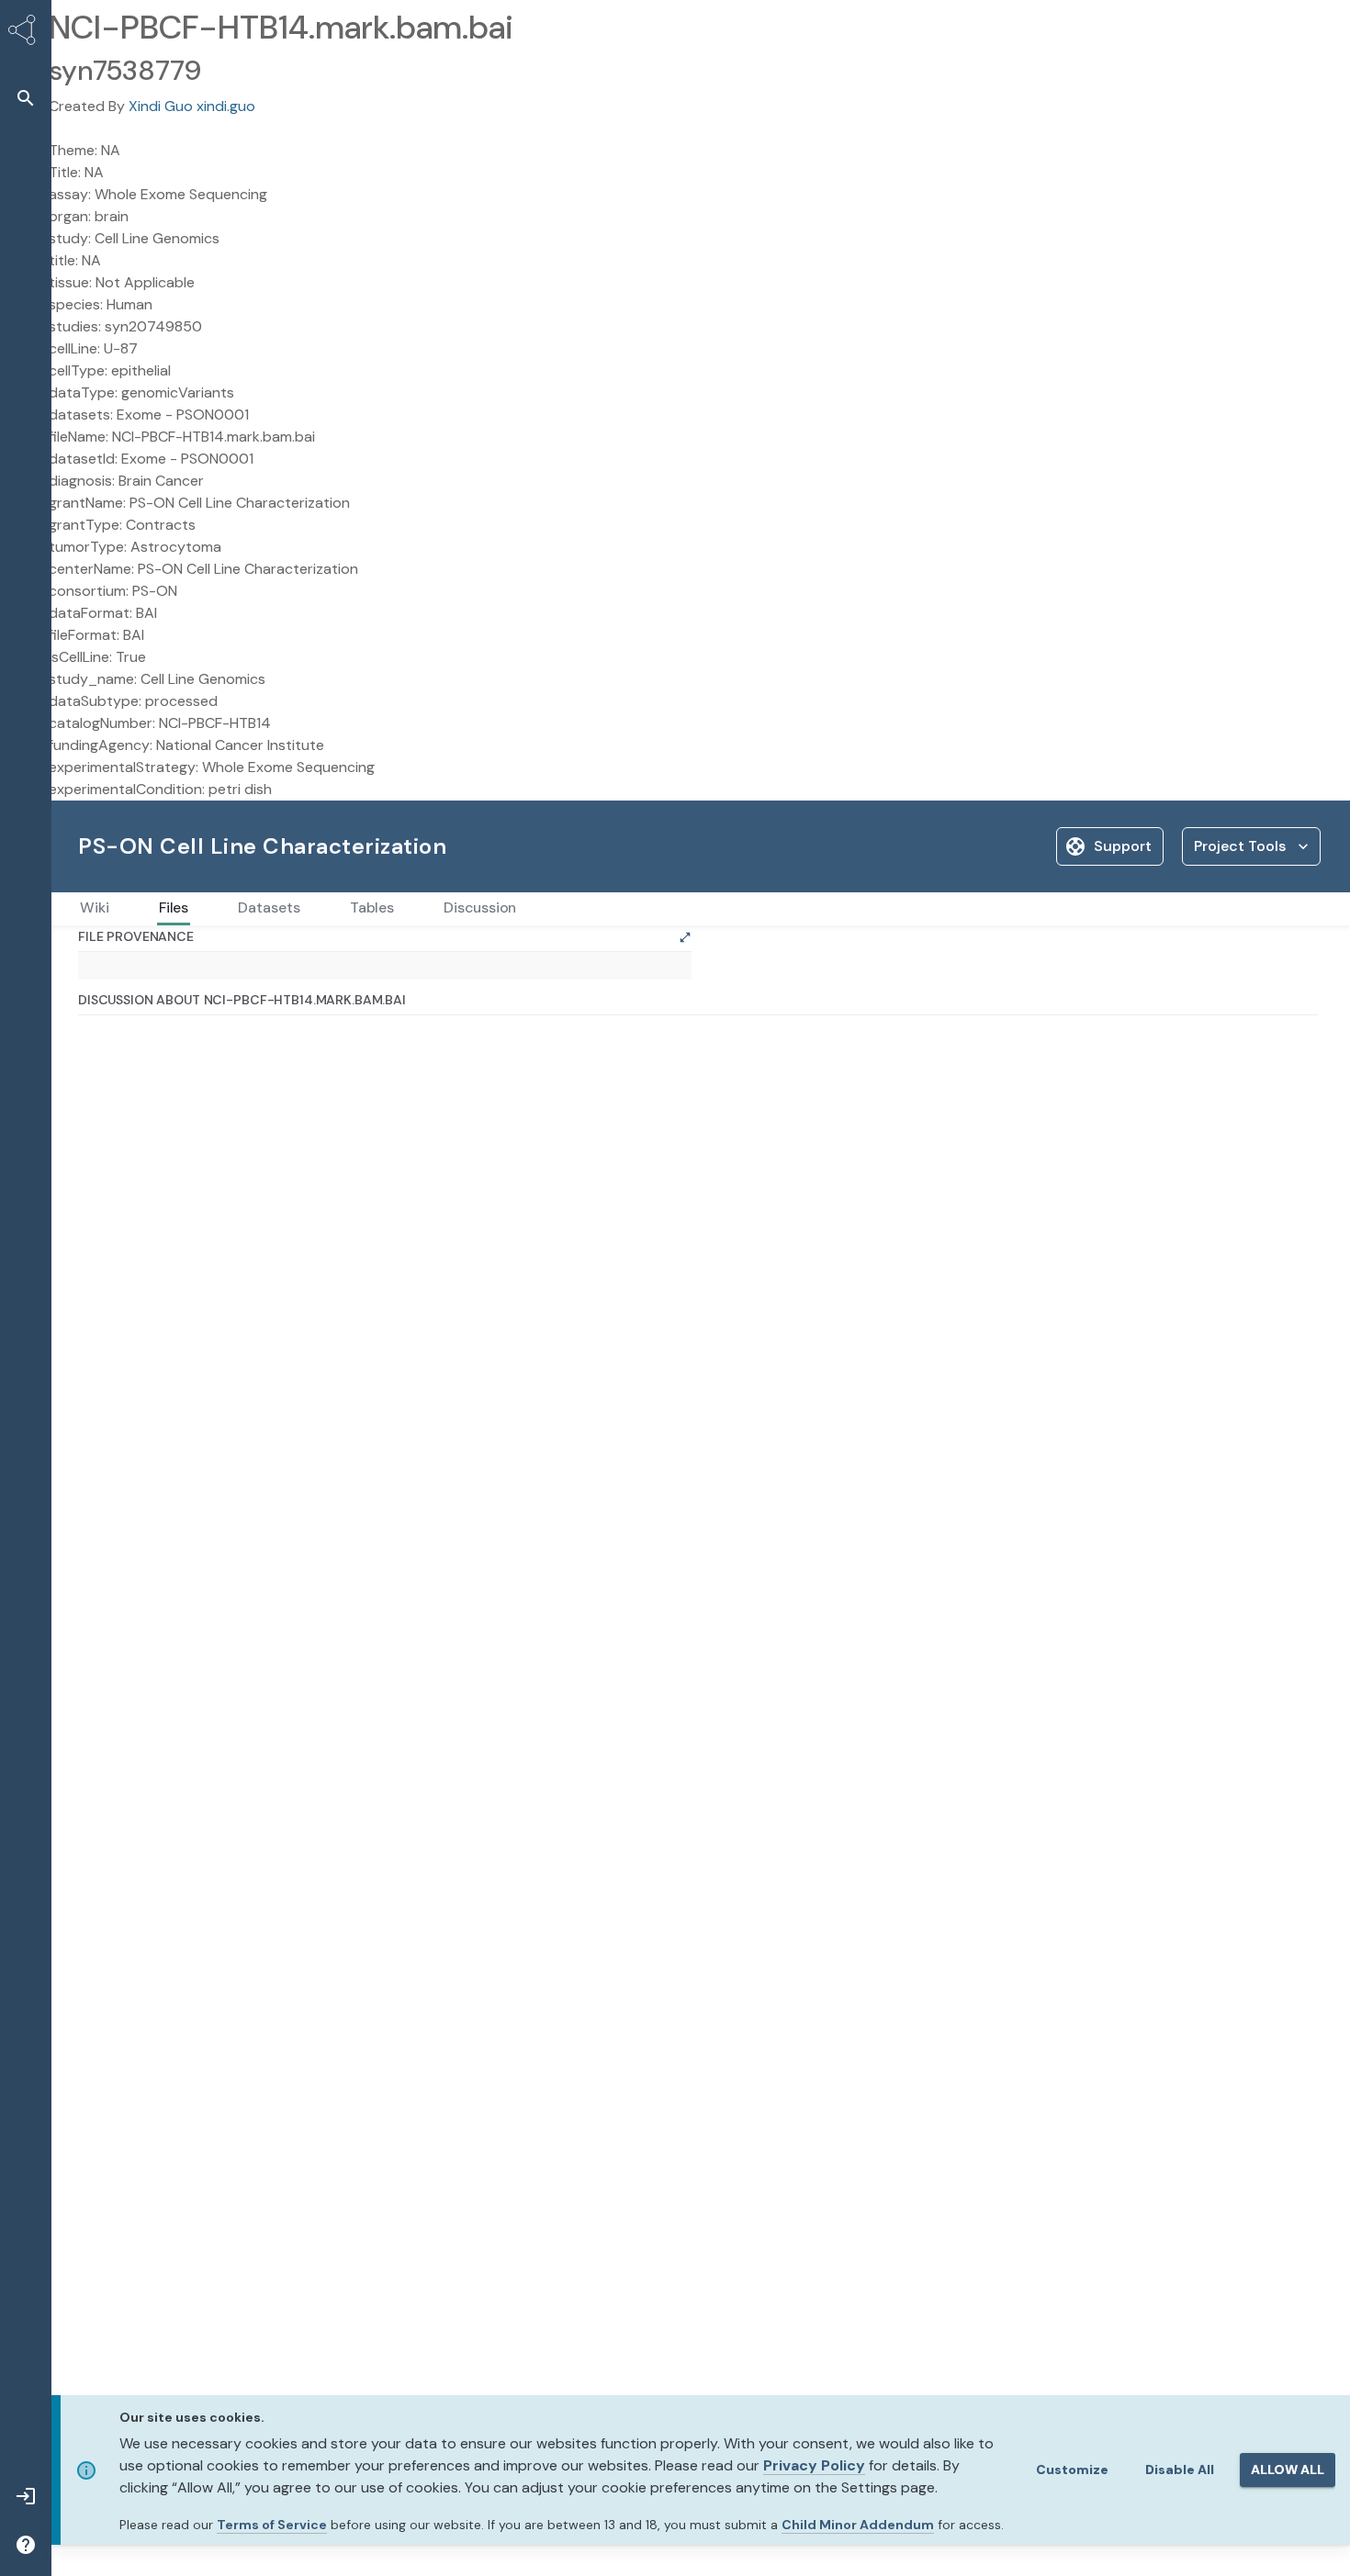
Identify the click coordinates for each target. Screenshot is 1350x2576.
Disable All (1180, 2470)
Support (1123, 846)
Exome (346, 955)
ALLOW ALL (1288, 2470)
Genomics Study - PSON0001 (214, 955)
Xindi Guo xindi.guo (192, 106)
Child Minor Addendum (858, 2525)
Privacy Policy (814, 2465)
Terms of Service (272, 2525)
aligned (408, 955)
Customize (1072, 2470)
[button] (26, 98)
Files (91, 955)
